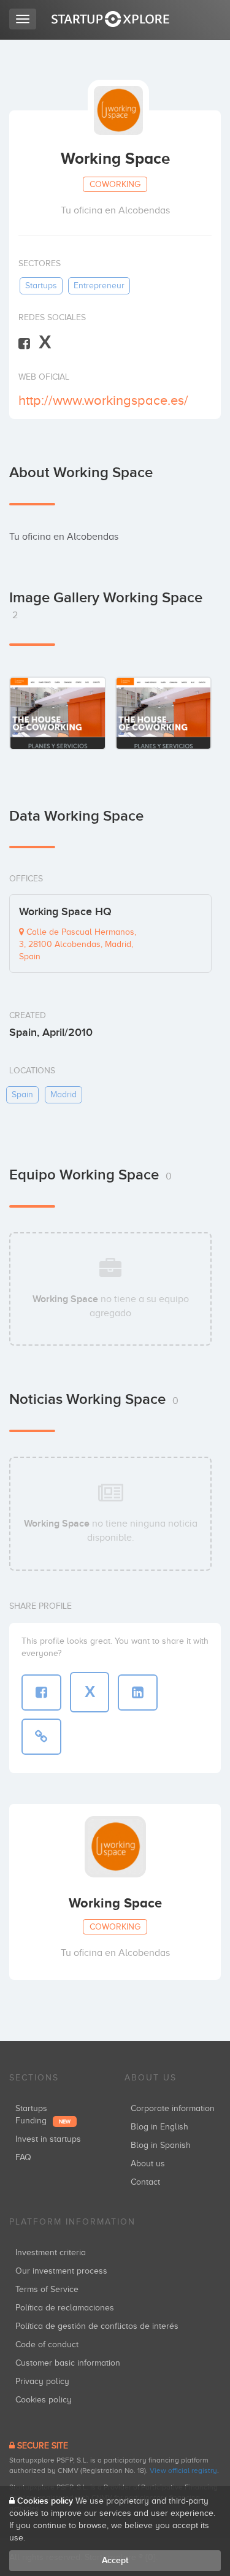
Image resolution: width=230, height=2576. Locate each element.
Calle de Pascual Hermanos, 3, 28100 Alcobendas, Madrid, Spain (78, 944)
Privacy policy (42, 2381)
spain (22, 1094)
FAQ (23, 2157)
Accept (115, 2560)
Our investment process (61, 2271)
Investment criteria (51, 2252)
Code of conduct (47, 2344)
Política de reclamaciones (65, 2308)
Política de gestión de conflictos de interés (97, 2326)
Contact (145, 2182)
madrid (63, 1094)
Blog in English (159, 2127)
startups (41, 286)
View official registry (183, 2471)
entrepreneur (99, 286)
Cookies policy (44, 2400)
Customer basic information (68, 2363)
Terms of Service (47, 2289)
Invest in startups (48, 2139)
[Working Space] (58, 713)
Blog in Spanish (161, 2145)
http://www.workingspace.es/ (103, 400)
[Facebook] (24, 343)
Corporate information (173, 2108)
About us (148, 2164)
